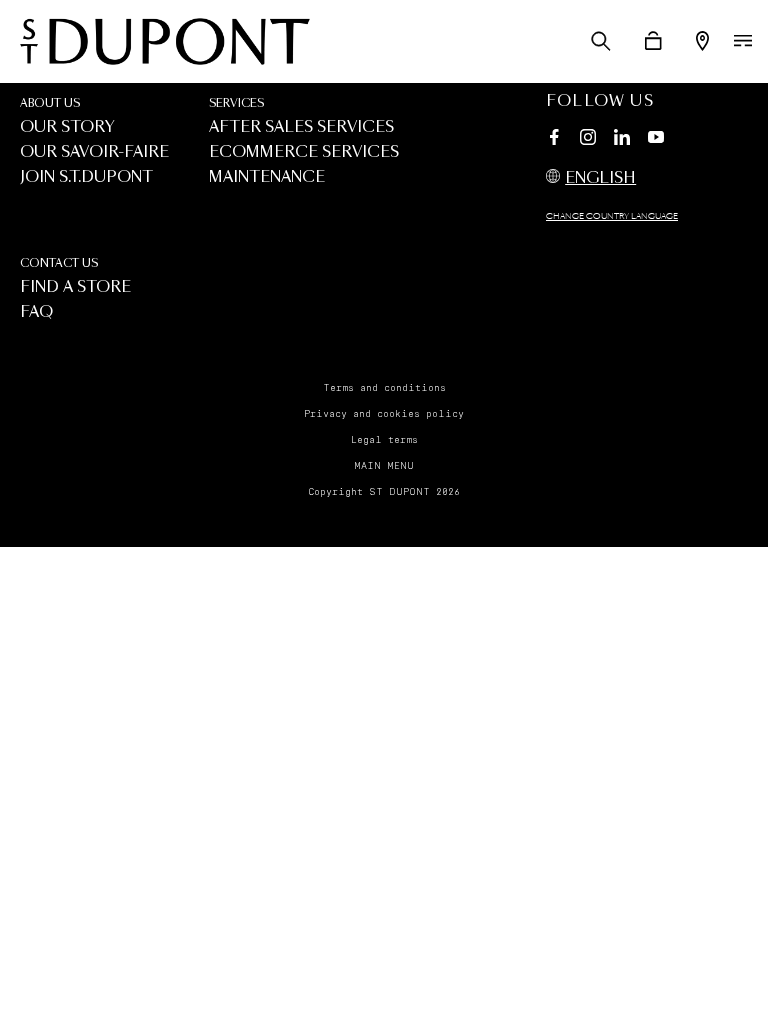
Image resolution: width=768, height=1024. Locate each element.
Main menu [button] (384, 466)
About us (50, 103)
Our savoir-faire (94, 152)
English (600, 178)
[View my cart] (653, 41)
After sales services (301, 127)
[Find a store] (702, 41)
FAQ (36, 312)
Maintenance (267, 177)
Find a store (75, 287)
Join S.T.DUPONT (86, 177)
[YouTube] (656, 138)
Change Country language (612, 217)
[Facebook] (554, 140)
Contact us (59, 263)
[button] (601, 41)
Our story (67, 127)
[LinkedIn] (622, 140)
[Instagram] (588, 140)
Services (236, 103)
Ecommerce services (304, 152)
